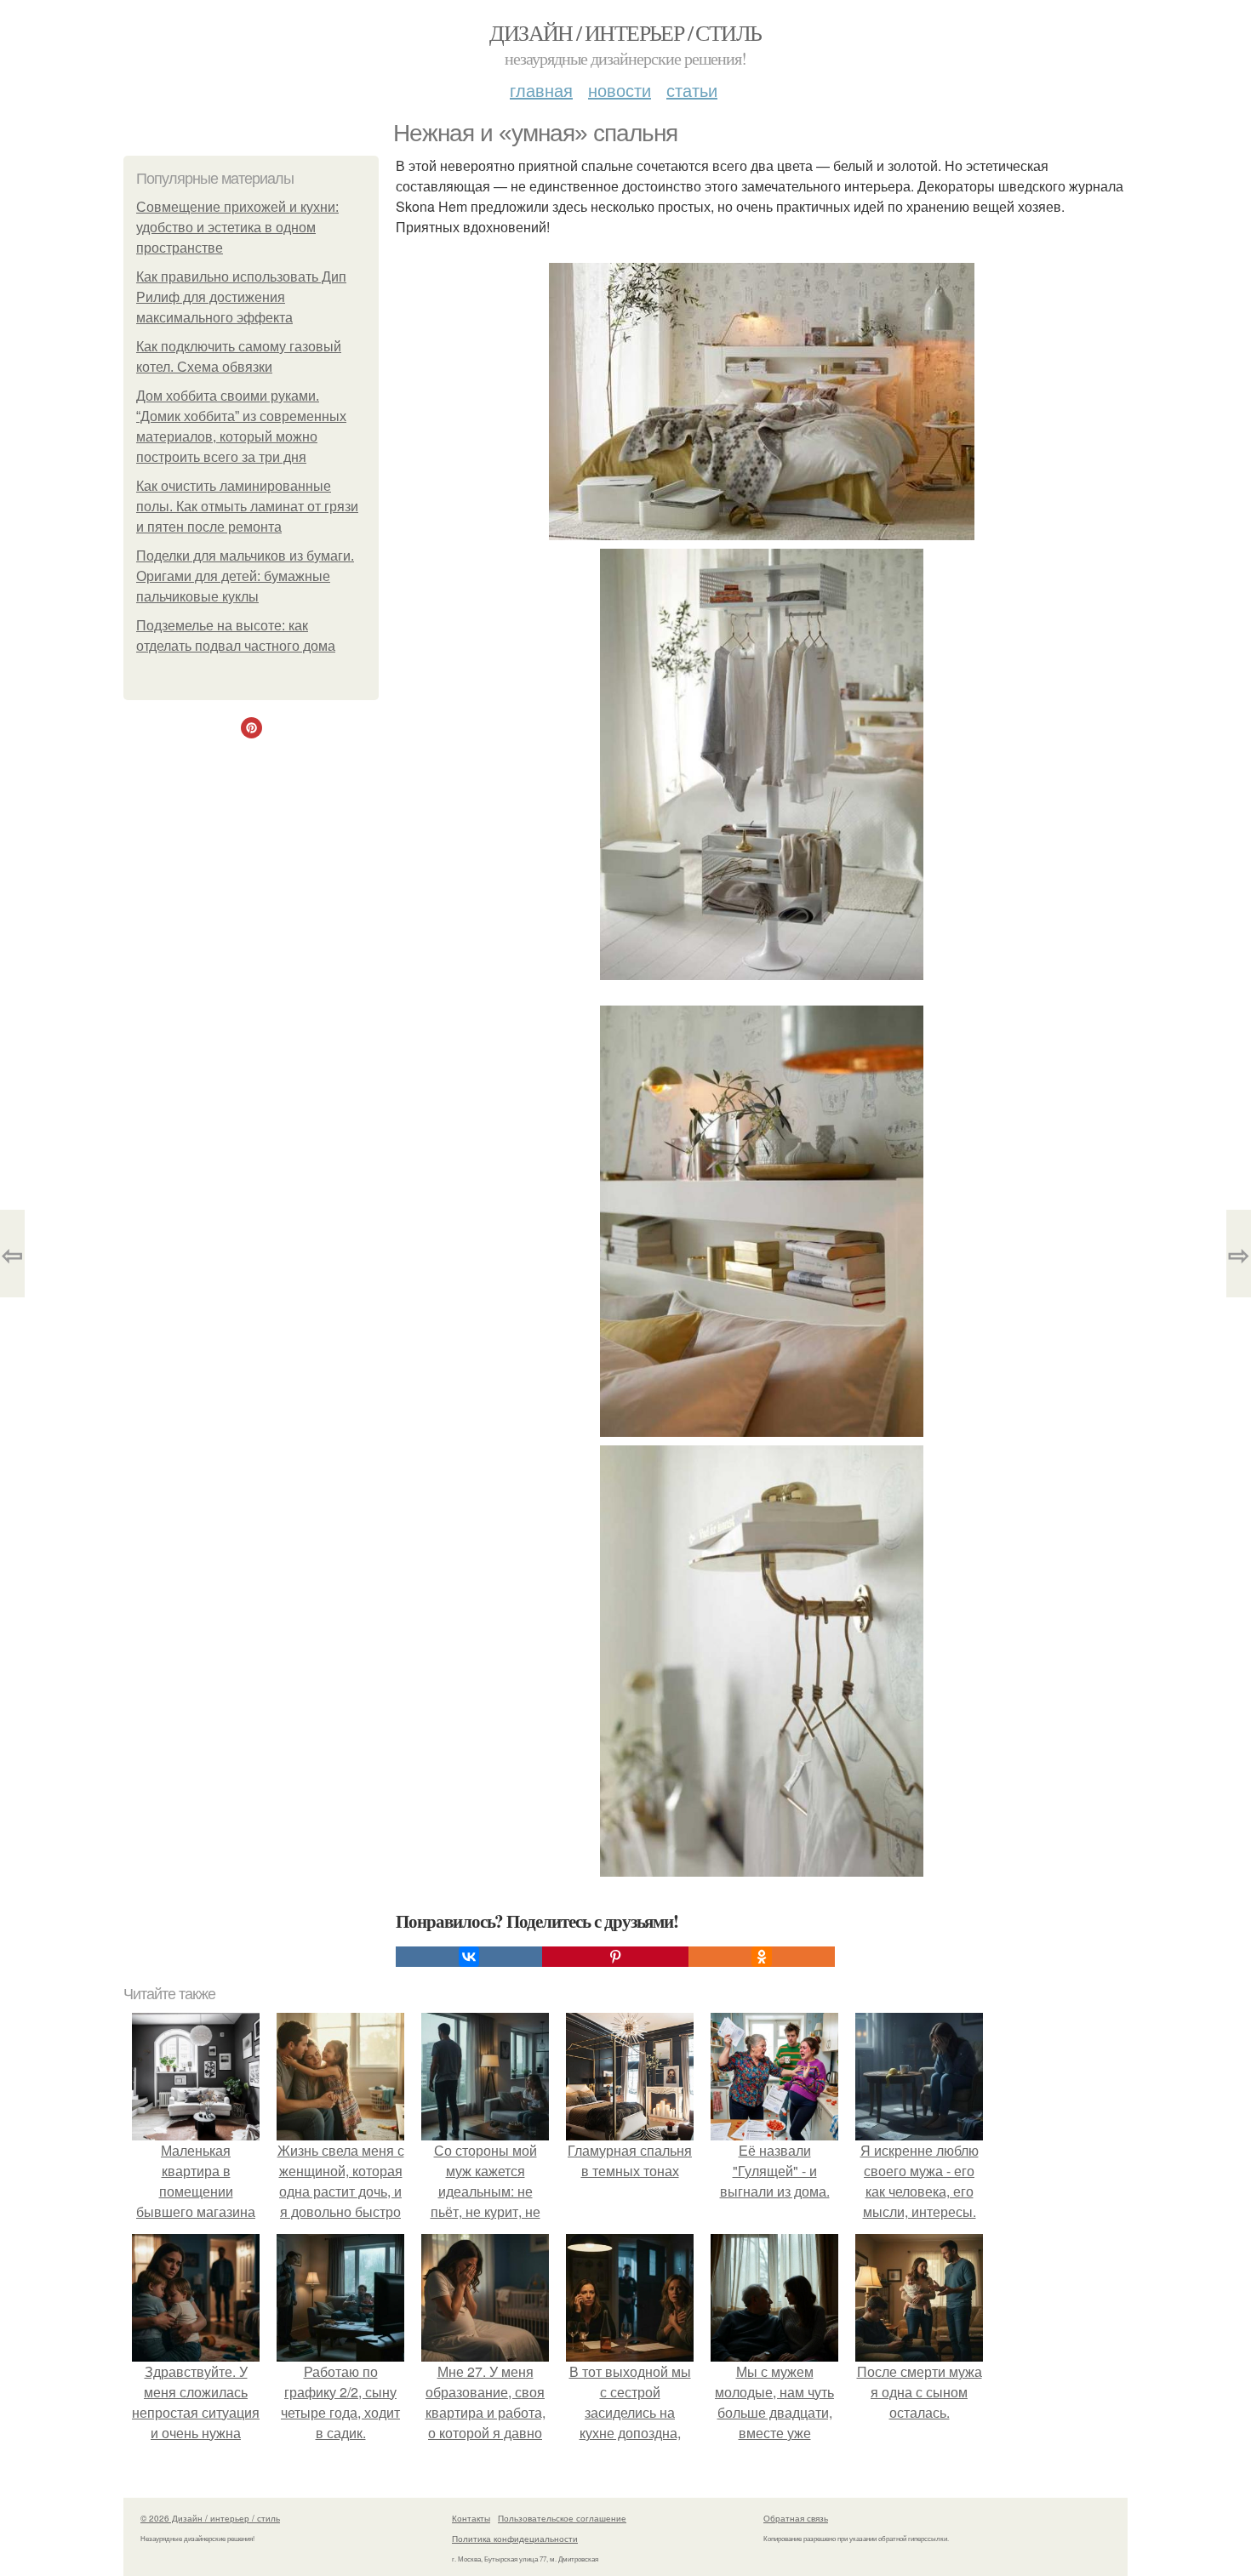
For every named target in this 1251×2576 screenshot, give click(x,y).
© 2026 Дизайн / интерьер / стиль (210, 2518)
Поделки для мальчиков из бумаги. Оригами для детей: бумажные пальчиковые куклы (245, 576)
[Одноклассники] (762, 1957)
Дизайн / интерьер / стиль (625, 32)
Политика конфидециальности (515, 2539)
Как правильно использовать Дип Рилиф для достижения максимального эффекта (241, 297)
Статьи (692, 90)
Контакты (471, 2518)
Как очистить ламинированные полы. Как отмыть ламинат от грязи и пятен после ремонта (247, 507)
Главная (541, 90)
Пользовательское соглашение (562, 2518)
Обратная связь (796, 2518)
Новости (620, 90)
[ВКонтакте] (469, 1957)
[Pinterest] (615, 1957)
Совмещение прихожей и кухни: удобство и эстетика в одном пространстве (237, 228)
